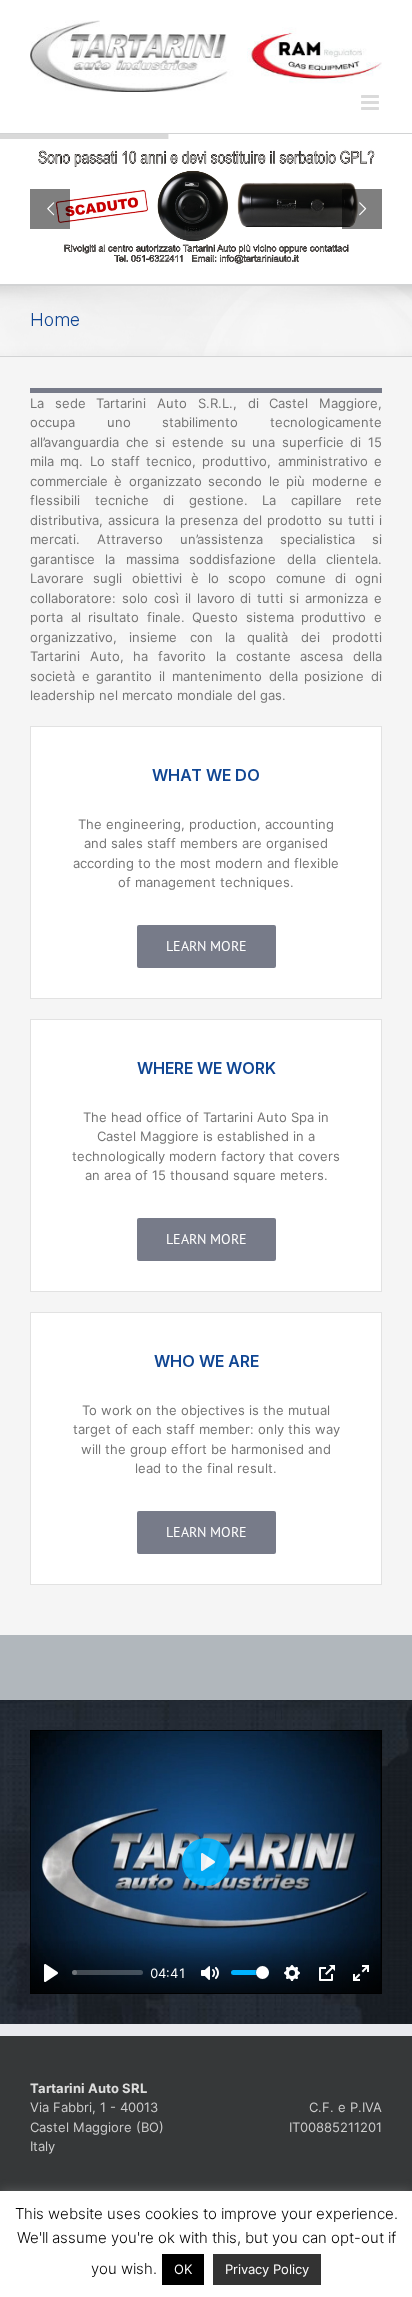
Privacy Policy (267, 2269)
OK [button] (183, 2269)
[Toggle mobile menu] (371, 102)
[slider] (107, 1972)
